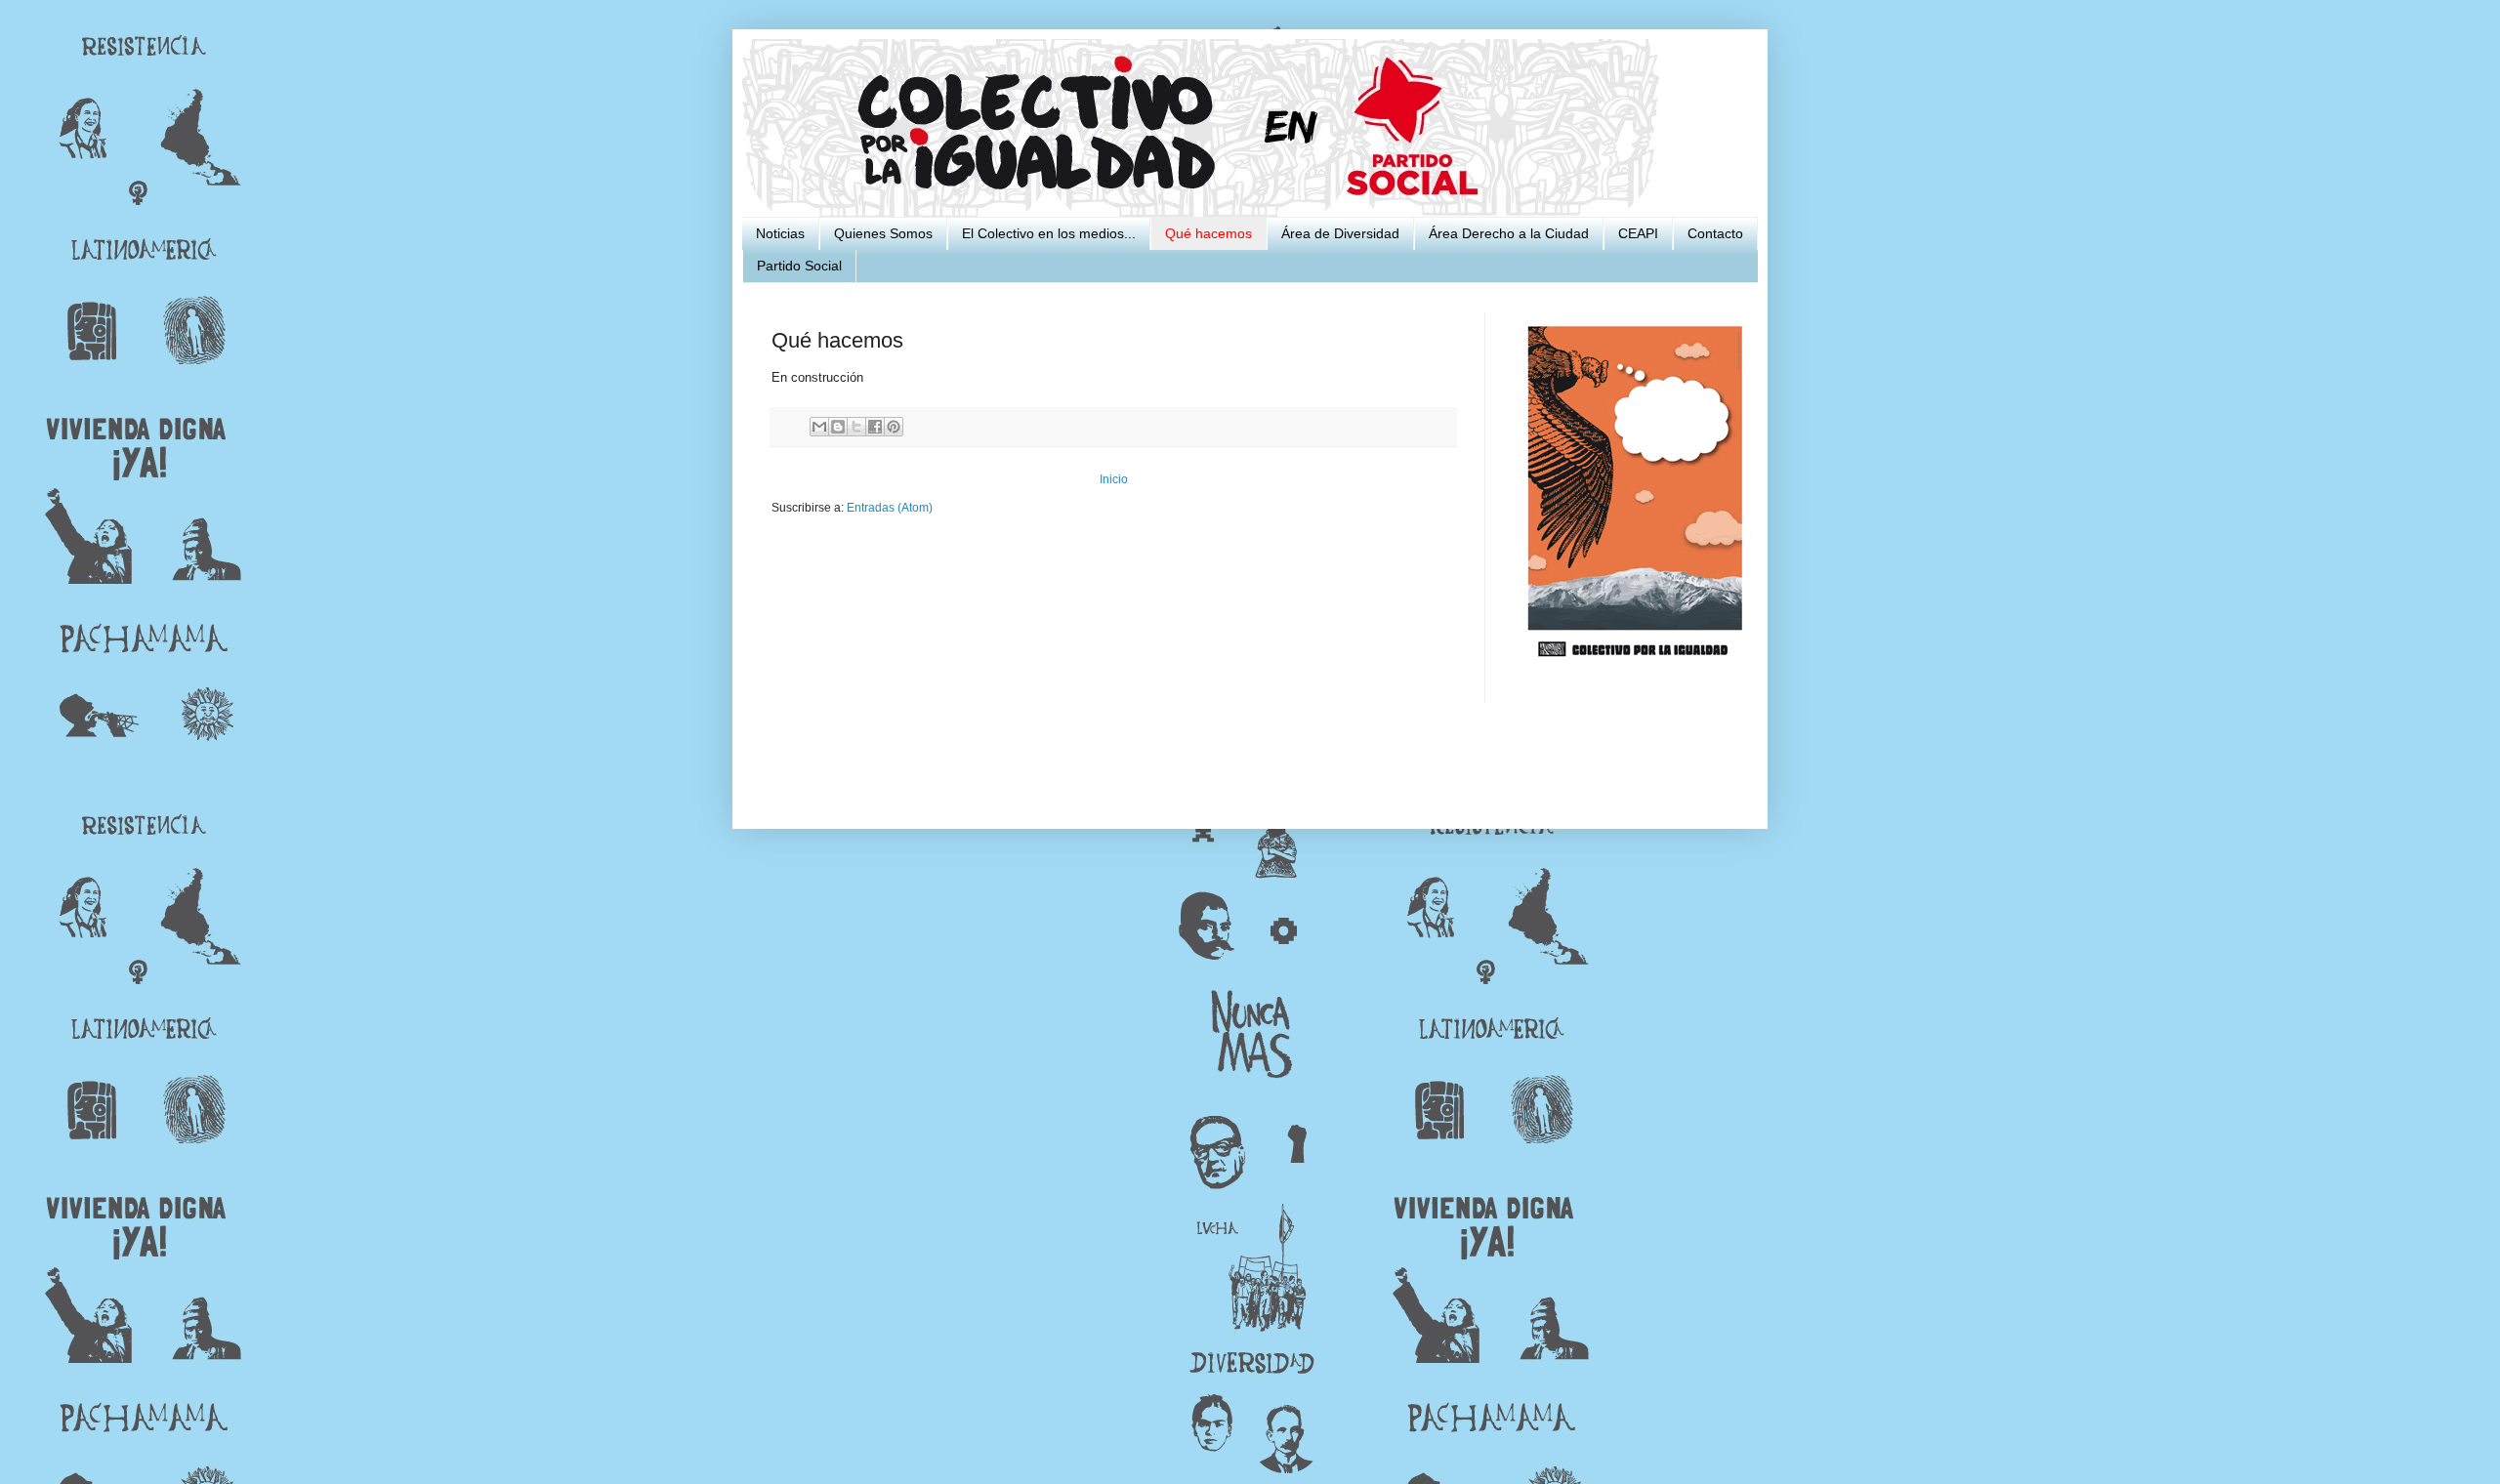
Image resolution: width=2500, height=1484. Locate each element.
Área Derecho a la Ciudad (1509, 233)
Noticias (780, 233)
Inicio (1114, 479)
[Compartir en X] (856, 427)
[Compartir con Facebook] (875, 427)
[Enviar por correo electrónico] (819, 427)
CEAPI (1638, 233)
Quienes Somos (883, 233)
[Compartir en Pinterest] (894, 427)
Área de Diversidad (1340, 233)
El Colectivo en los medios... (1049, 233)
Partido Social (799, 266)
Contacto (1715, 233)
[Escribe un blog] (838, 427)
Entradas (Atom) (890, 508)
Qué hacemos (1208, 233)
